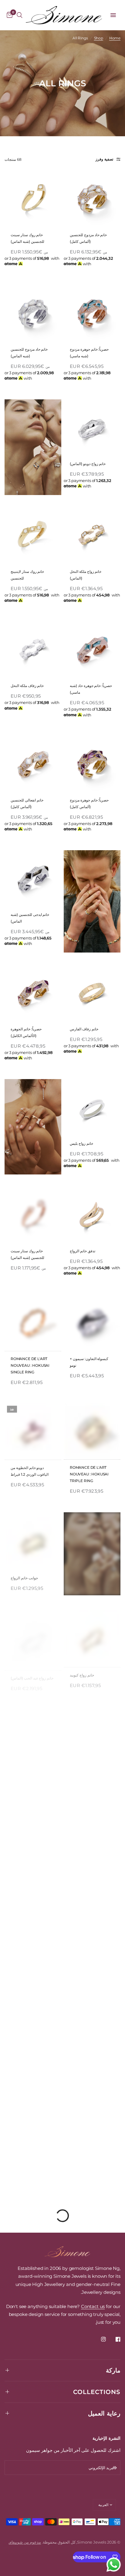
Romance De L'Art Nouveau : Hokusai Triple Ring (89, 1474)
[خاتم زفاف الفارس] (92, 993)
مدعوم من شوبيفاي (25, 2542)
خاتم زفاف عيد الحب (85, 1767)
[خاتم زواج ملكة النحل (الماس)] (92, 535)
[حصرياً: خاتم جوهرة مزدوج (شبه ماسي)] (92, 313)
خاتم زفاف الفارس (84, 1029)
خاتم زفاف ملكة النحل (27, 686)
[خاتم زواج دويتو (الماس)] (92, 428)
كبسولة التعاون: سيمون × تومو (89, 1362)
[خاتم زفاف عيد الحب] (92, 1731)
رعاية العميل (104, 2413)
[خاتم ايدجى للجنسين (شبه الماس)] (33, 878)
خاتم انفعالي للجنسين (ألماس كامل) (27, 803)
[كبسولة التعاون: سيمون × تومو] (92, 1323)
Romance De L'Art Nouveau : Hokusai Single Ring (30, 1365)
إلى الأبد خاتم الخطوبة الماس (32, 1767)
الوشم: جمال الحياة (25, 1972)
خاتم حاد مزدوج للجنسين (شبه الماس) (29, 353)
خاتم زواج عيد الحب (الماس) (32, 1671)
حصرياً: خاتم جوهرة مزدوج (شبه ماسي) (89, 353)
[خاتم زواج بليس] (92, 1107)
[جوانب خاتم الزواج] (33, 1539)
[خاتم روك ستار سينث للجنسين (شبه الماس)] (33, 199)
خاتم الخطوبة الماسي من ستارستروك (89, 1868)
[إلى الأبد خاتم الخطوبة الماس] (33, 1731)
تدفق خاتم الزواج (83, 1251)
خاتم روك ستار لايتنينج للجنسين (27, 575)
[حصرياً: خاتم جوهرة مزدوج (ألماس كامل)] (92, 764)
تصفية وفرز (104, 159)
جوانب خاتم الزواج (24, 1575)
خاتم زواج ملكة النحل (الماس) (86, 575)
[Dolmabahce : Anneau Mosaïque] (92, 1935)
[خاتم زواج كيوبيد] (92, 1635)
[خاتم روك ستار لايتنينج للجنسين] (33, 535)
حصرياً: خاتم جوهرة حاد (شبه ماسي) (91, 689)
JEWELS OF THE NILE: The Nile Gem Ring (30, 2178)
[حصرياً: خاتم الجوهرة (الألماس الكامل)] (33, 993)
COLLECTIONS (97, 2392)
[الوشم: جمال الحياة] (33, 1935)
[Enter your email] (114, 2468)
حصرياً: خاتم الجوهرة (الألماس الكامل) (26, 1032)
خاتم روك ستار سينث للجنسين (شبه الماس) (27, 238)
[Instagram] (99, 2339)
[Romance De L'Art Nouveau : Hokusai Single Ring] (33, 1323)
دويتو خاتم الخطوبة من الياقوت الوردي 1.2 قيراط (30, 1470)
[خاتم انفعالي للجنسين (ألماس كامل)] (33, 764)
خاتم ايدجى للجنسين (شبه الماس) (30, 918)
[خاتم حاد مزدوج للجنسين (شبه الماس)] (33, 313)
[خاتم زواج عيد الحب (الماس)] (33, 1635)
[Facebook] (114, 2339)
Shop (99, 38)
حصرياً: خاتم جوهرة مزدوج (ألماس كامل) (89, 803)
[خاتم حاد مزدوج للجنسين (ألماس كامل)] (92, 199)
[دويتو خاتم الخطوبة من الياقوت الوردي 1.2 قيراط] (33, 1431)
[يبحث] (20, 15)
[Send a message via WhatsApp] (114, 2565)
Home (115, 38)
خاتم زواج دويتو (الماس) (88, 464)
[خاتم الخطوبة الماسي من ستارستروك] (92, 1828)
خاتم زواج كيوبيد (82, 1671)
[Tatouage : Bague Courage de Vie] (92, 2037)
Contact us (93, 2306)
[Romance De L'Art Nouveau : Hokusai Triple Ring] (92, 1431)
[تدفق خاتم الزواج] (92, 1215)
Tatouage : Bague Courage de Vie (88, 2077)
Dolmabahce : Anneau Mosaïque (88, 1975)
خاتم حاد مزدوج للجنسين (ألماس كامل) (88, 238)
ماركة (113, 2370)
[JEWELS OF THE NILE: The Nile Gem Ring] (33, 2139)
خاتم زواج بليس (81, 1143)
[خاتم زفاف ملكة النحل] (33, 650)
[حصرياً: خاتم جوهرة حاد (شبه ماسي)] (92, 650)
